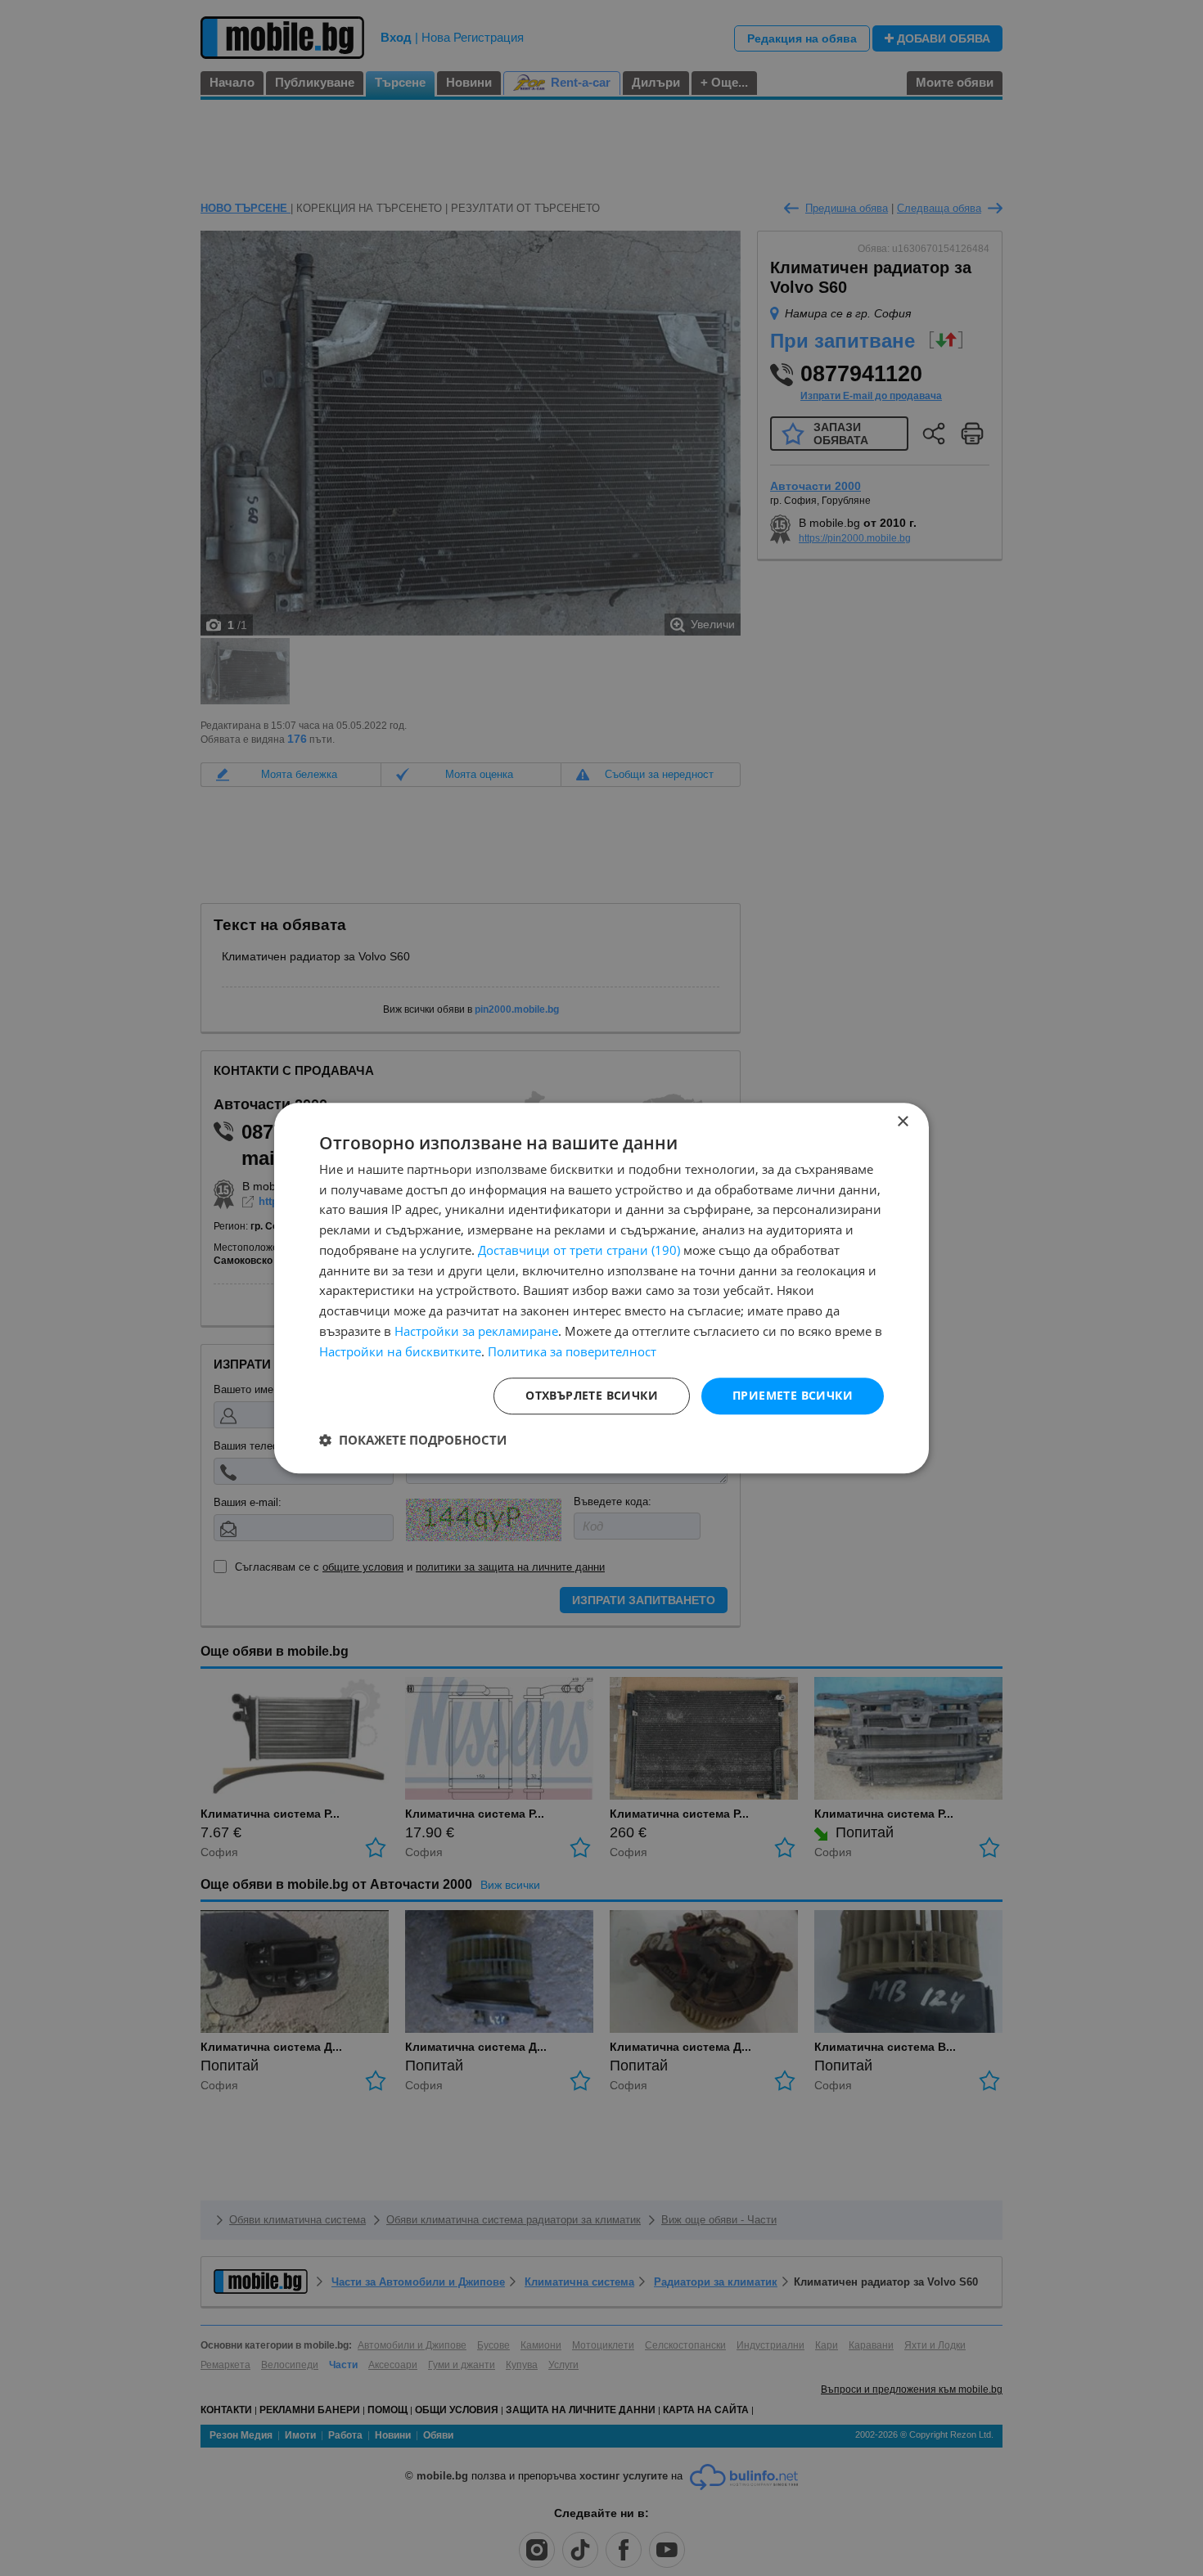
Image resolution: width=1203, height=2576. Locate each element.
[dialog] (601, 1288)
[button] (413, 1440)
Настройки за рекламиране (476, 1331)
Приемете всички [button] (793, 1396)
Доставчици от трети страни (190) (579, 1250)
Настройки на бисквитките (400, 1351)
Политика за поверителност (572, 1351)
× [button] (902, 1122)
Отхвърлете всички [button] (592, 1396)
